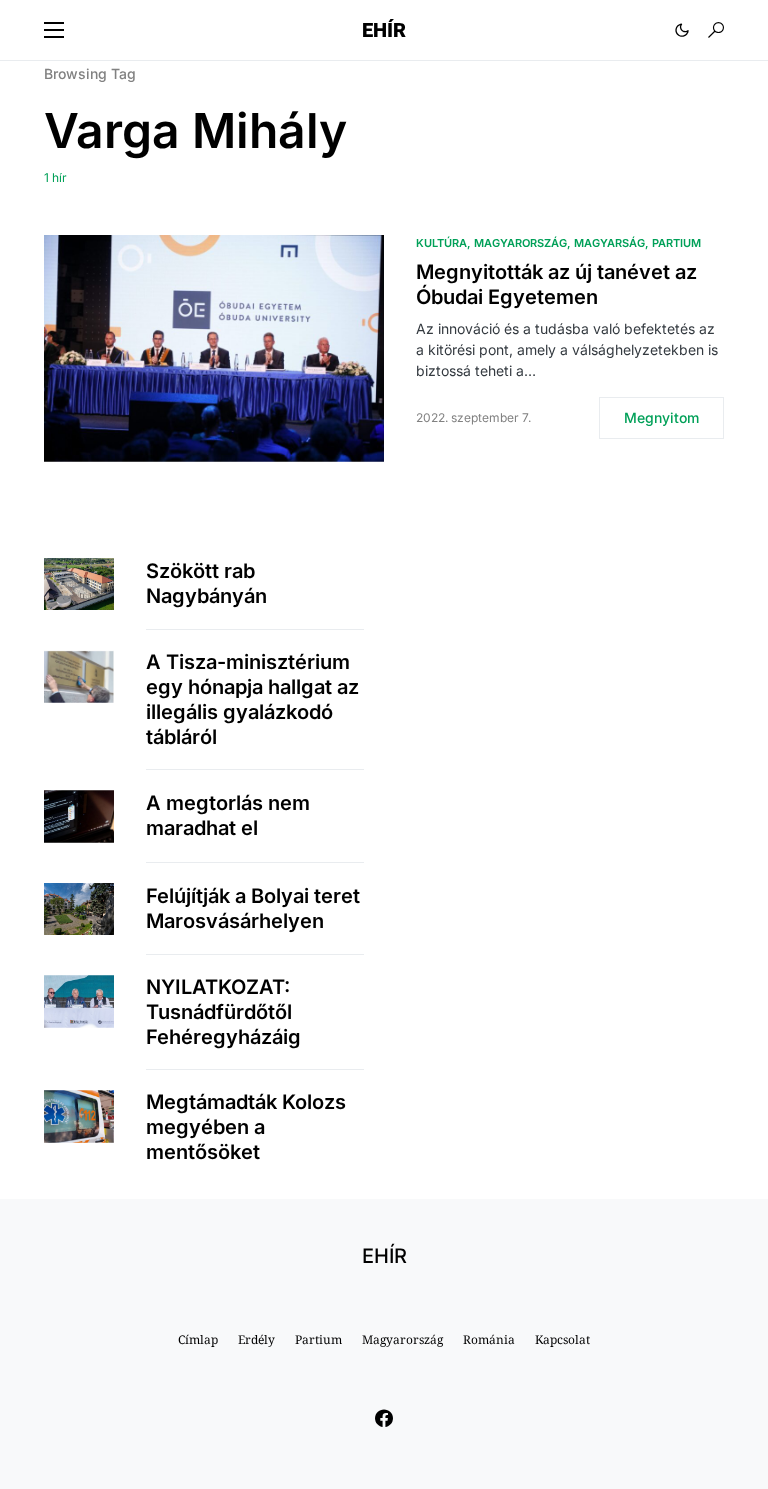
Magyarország (520, 243)
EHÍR (384, 30)
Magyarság (609, 243)
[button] (54, 30)
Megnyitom (661, 417)
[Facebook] (384, 1418)
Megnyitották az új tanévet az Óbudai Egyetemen (556, 284)
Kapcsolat (562, 1339)
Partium (676, 243)
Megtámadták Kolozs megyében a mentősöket (246, 1127)
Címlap (198, 1339)
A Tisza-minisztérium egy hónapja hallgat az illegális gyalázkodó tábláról (252, 699)
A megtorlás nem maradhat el (228, 815)
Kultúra (441, 243)
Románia (489, 1339)
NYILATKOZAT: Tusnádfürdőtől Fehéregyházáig (223, 1012)
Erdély (256, 1339)
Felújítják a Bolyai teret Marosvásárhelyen (253, 908)
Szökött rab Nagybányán (206, 583)
